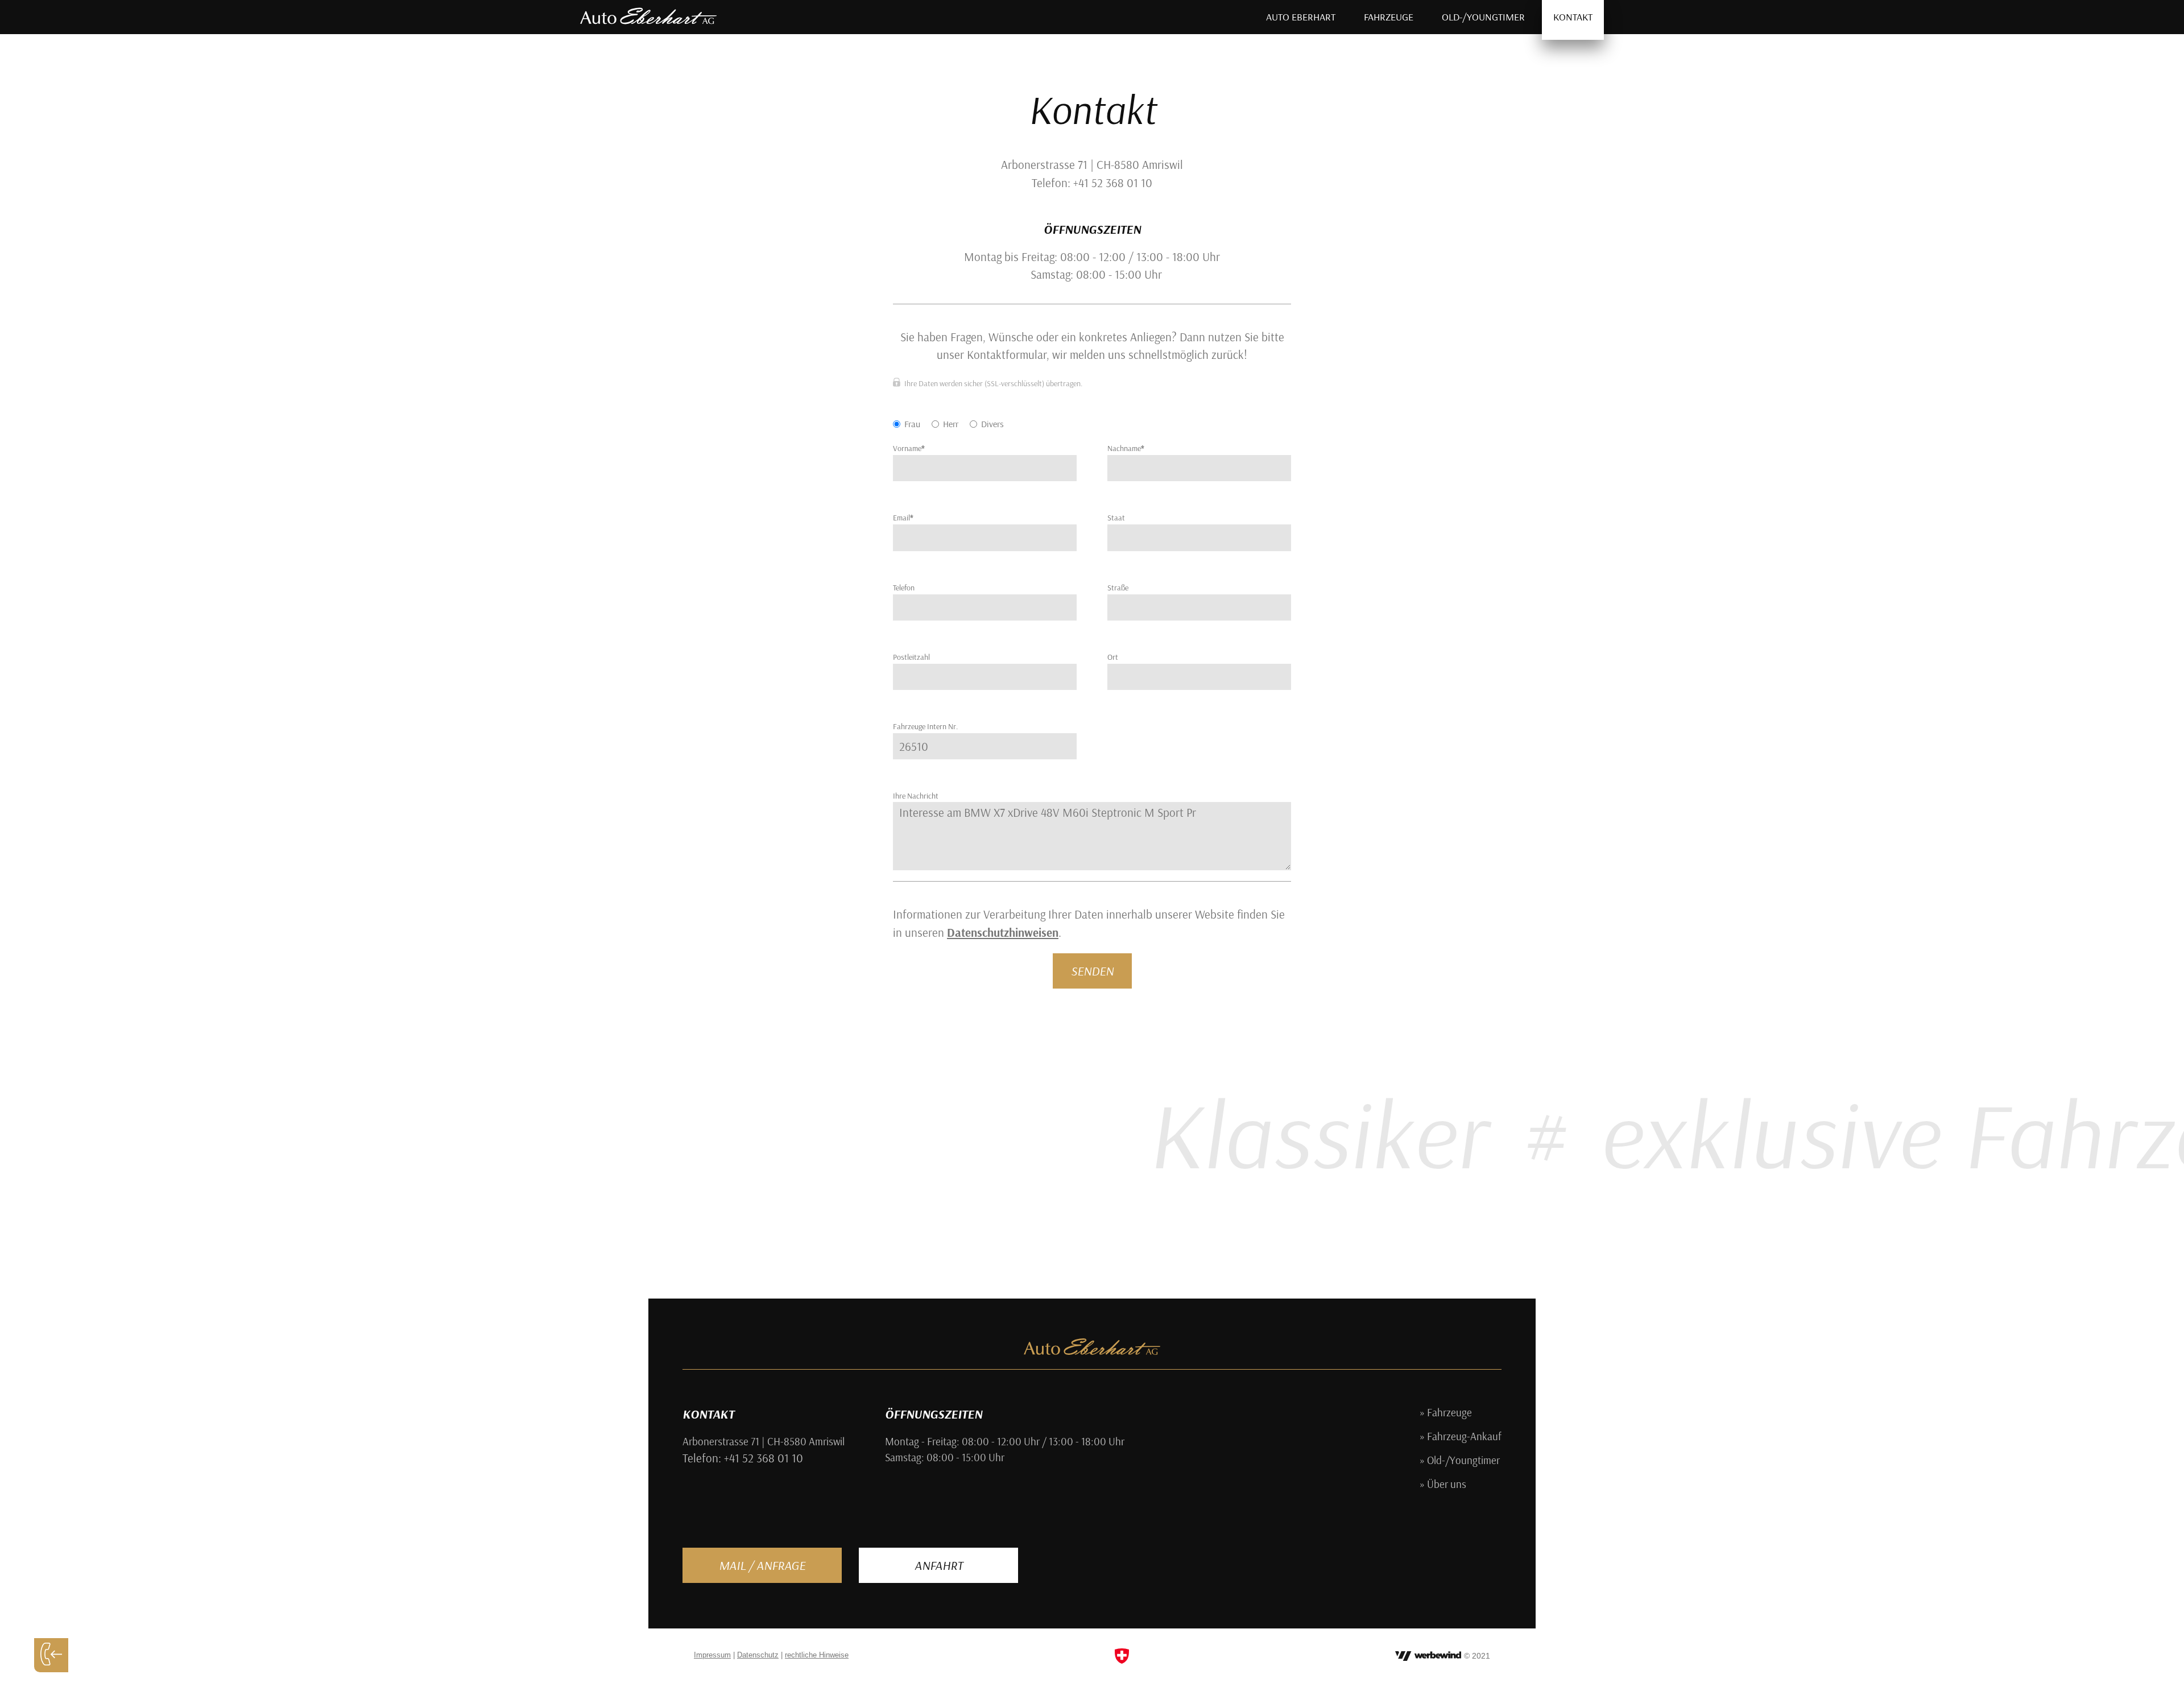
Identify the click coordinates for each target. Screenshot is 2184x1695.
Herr (951, 424)
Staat (1116, 518)
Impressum (712, 1655)
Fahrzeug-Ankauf (1464, 1437)
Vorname (909, 448)
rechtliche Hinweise (817, 1655)
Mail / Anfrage (762, 1565)
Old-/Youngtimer (1483, 17)
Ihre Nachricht (916, 796)
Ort (1113, 657)
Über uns (1447, 1485)
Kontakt (1573, 17)
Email (903, 518)
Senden (1092, 971)
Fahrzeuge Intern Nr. (925, 726)
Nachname (1126, 448)
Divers (992, 424)
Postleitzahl (911, 657)
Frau (912, 424)
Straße (1118, 588)
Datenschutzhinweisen (1003, 932)
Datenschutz (758, 1655)
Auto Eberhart (1301, 17)
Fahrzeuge (1389, 17)
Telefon (904, 588)
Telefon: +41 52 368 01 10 (743, 1458)
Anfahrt (939, 1565)
